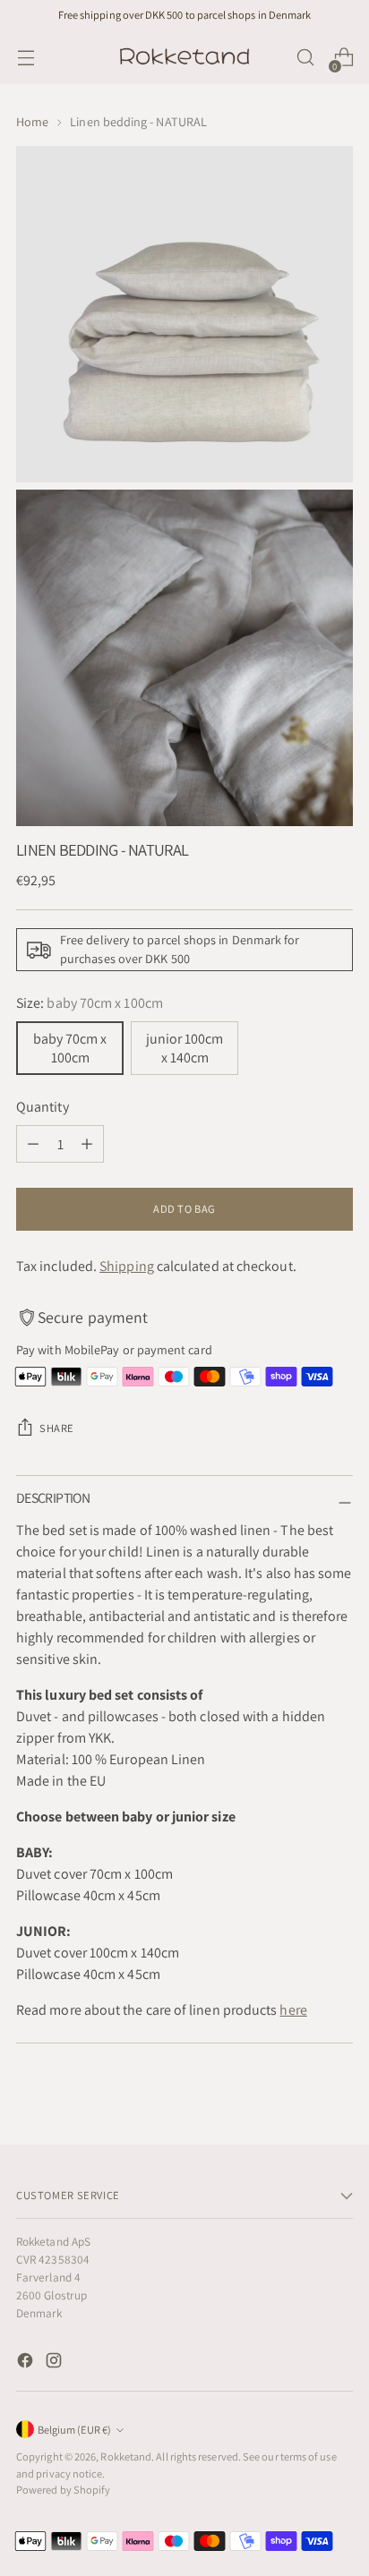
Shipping (127, 1266)
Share (57, 1428)
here (293, 2010)
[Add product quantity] (87, 1144)
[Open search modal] (305, 58)
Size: (90, 1003)
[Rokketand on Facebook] (27, 2363)
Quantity (43, 1107)
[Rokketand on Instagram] (56, 2363)
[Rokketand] (184, 57)
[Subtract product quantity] (33, 1144)
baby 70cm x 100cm (70, 1048)
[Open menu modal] (26, 58)
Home (32, 122)
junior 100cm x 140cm (184, 1048)
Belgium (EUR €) (74, 2430)
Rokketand (126, 2457)
